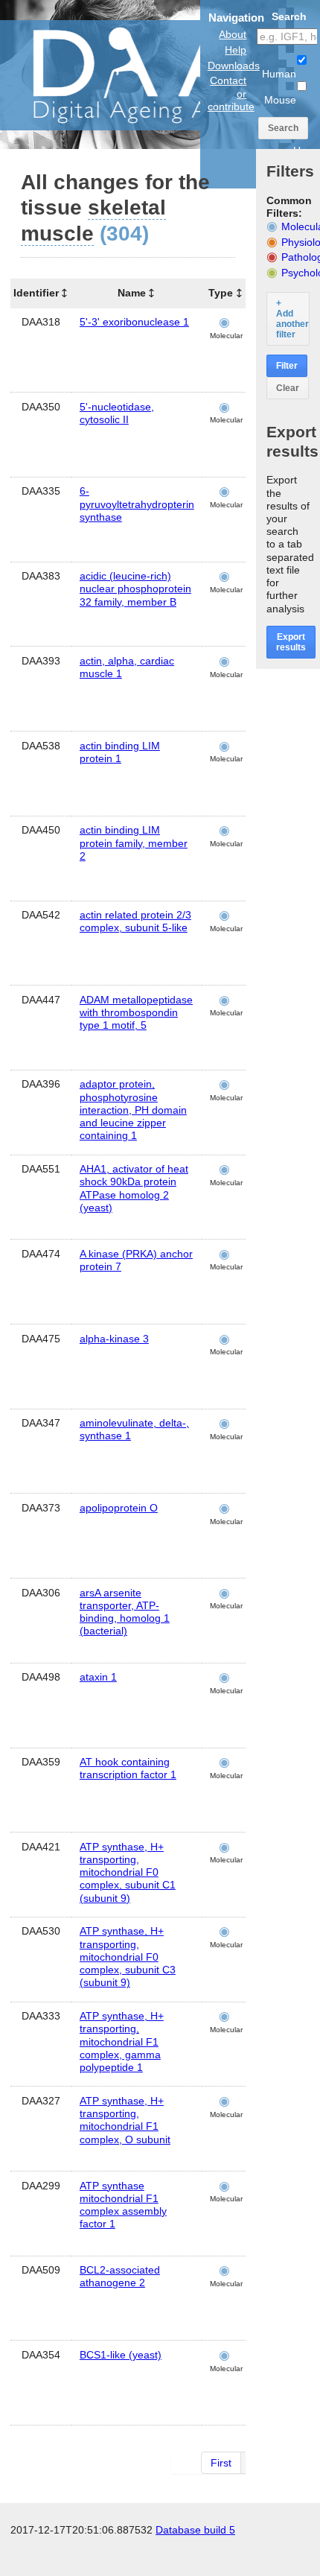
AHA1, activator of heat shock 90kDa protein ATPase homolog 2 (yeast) (134, 1188)
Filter (287, 366)
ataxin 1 (98, 1677)
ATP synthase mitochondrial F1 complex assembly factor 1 (123, 2205)
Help (236, 50)
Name (132, 293)
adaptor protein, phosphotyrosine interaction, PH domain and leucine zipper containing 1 (133, 1110)
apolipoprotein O (119, 1508)
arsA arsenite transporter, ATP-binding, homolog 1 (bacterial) (125, 1612)
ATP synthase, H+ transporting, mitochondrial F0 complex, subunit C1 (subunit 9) (128, 1872)
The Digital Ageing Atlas (149, 74)
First (221, 2463)
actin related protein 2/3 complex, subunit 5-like (135, 921)
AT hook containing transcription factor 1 (128, 1768)
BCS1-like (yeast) (121, 2355)
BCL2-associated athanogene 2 (120, 2276)
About (233, 34)
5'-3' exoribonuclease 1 (134, 322)
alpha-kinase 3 (114, 1339)
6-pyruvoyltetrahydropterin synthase (137, 504)
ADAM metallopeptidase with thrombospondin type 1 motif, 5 (136, 1012)
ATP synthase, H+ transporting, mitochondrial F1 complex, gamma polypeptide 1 (122, 2042)
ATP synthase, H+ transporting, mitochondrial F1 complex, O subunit (125, 2120)
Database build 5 (195, 2530)
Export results (291, 642)
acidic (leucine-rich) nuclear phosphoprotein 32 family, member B (135, 589)
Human (279, 74)
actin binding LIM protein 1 (120, 752)
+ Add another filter (292, 319)
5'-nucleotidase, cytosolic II (117, 413)
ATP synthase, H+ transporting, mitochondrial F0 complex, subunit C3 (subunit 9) (128, 1957)
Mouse (280, 100)
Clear (288, 388)
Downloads (234, 66)
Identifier (36, 293)
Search (283, 128)
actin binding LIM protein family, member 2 (134, 843)
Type (221, 293)
